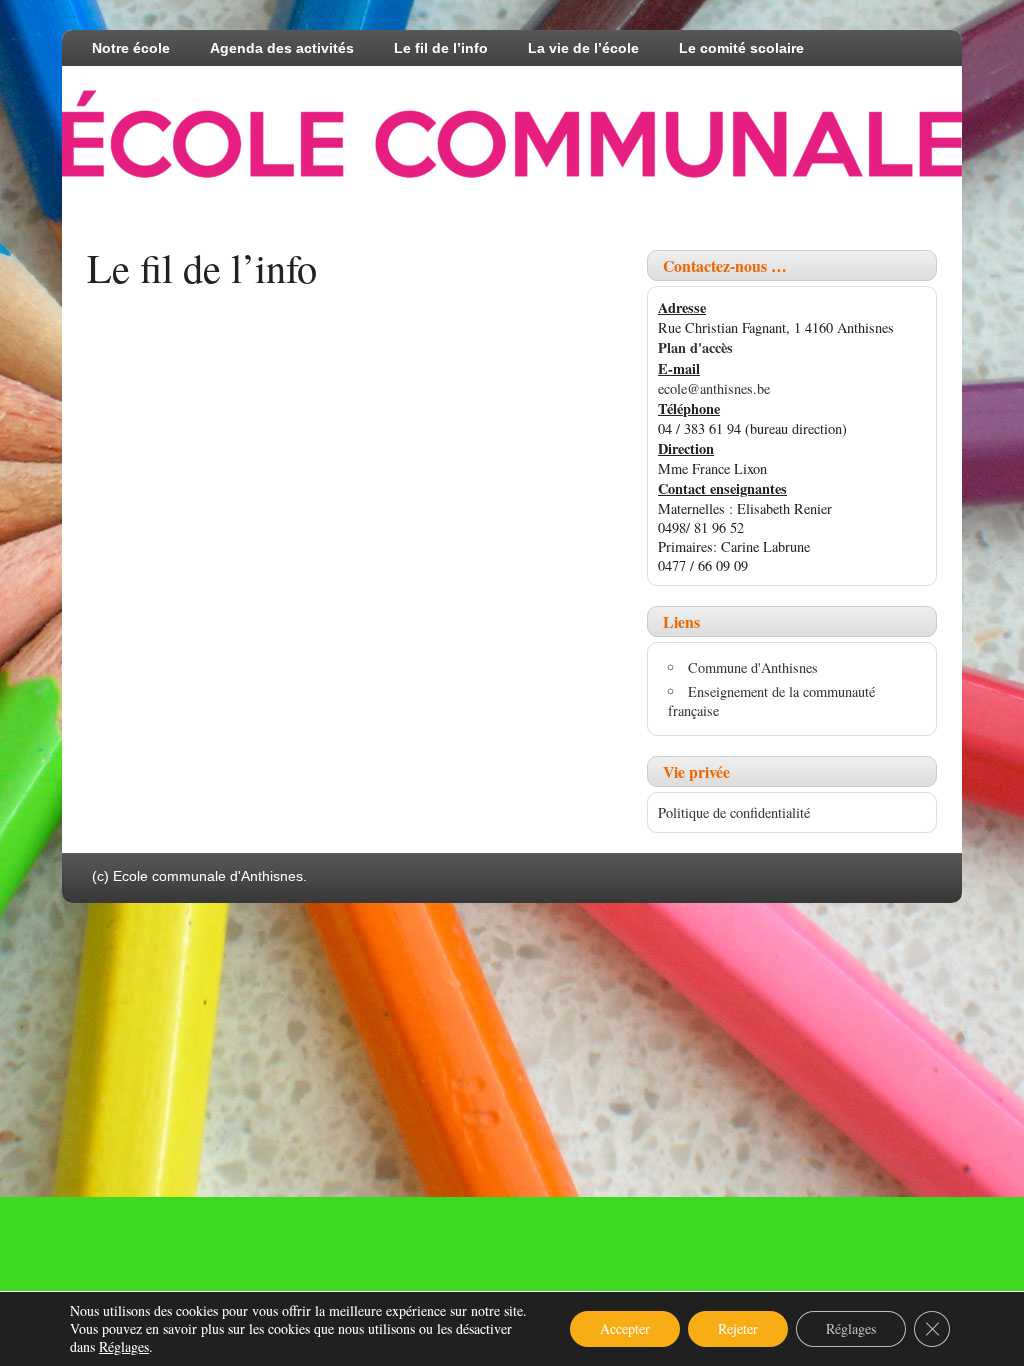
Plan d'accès (695, 347)
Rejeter (738, 1328)
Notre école (131, 48)
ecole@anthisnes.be (714, 388)
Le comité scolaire (741, 48)
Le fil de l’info (441, 48)
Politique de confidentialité (734, 812)
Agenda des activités (282, 48)
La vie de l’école (583, 48)
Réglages (124, 1347)
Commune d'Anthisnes (753, 667)
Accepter (625, 1328)
